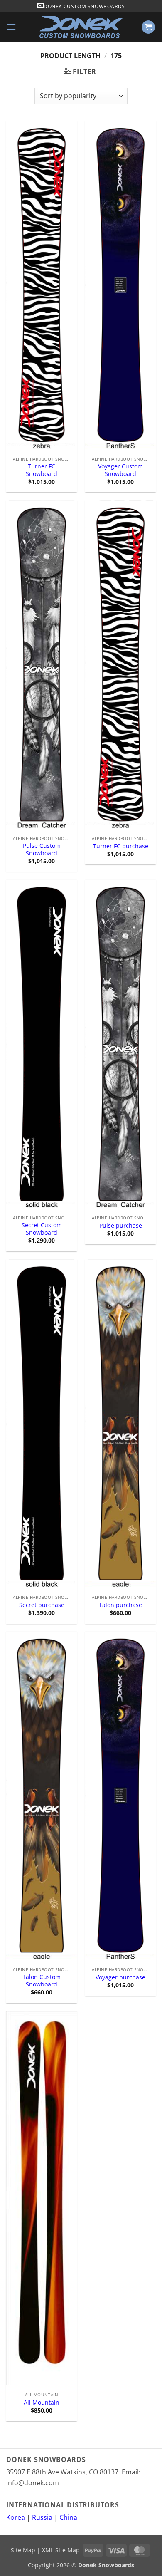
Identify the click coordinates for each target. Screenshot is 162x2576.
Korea (16, 2517)
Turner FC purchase (121, 846)
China (68, 2517)
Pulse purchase (121, 1226)
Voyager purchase (120, 1977)
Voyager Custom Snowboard (120, 470)
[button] (11, 27)
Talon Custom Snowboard (42, 1980)
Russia (42, 2517)
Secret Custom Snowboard (42, 1229)
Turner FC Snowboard (42, 470)
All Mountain (42, 2403)
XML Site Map (61, 2550)
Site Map (23, 2550)
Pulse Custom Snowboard (42, 849)
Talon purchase (120, 1605)
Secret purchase (42, 1605)
